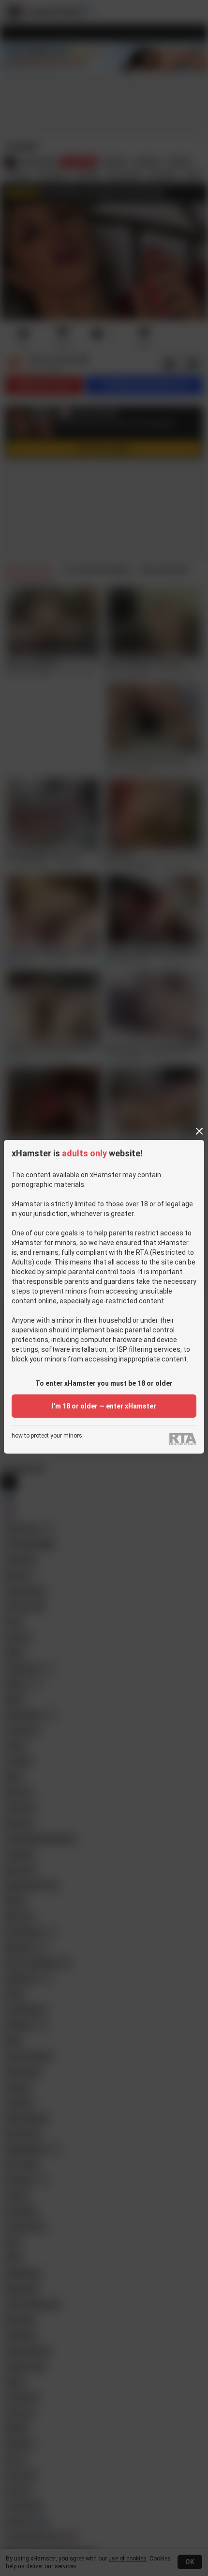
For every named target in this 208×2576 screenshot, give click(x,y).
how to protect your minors (47, 1436)
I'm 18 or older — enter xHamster (104, 1406)
